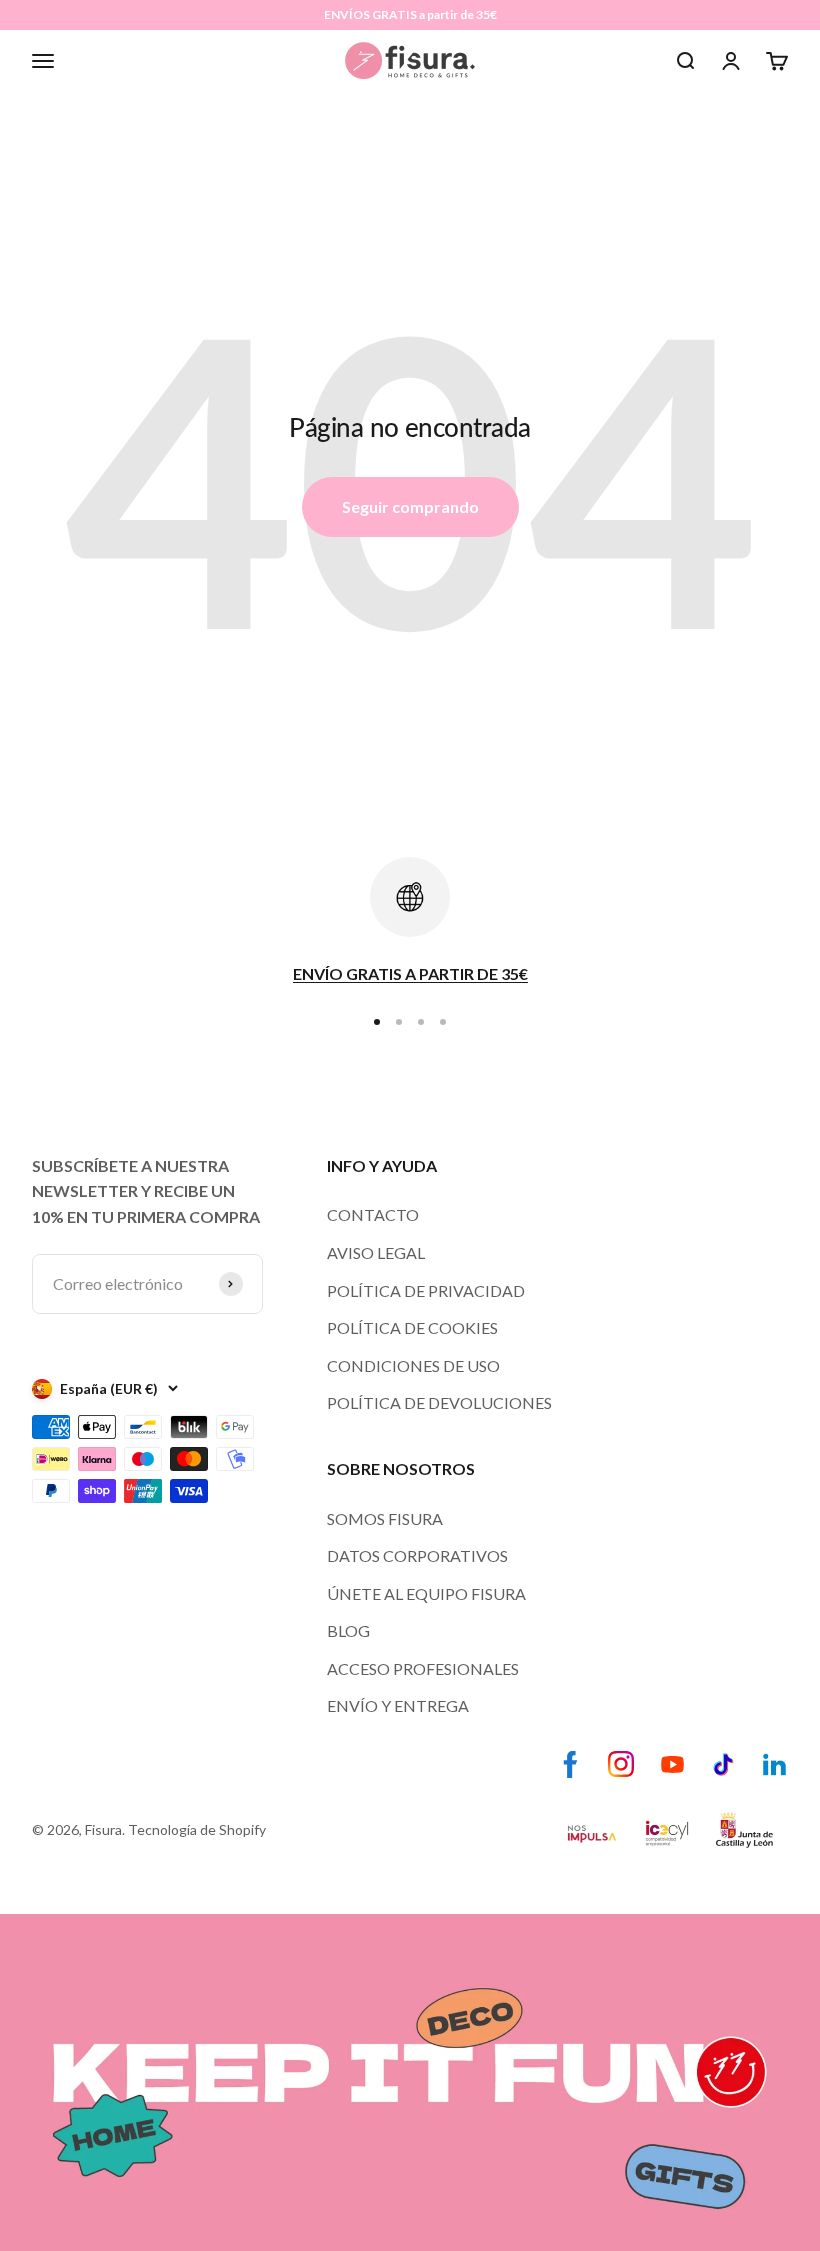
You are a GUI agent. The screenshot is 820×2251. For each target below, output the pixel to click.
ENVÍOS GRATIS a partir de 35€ (410, 14)
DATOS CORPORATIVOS (417, 1555)
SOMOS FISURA (385, 1518)
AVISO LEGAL (376, 1252)
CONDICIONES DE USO (413, 1365)
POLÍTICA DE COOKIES (412, 1327)
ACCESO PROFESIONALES (423, 1668)
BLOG (348, 1630)
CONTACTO (373, 1214)
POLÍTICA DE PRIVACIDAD (426, 1290)
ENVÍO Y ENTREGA (398, 1705)
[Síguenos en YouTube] (672, 1764)
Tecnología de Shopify (197, 1829)
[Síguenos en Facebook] (570, 1764)
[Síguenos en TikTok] (723, 1764)
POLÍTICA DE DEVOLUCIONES (439, 1402)
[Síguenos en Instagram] (621, 1764)
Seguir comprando (410, 506)
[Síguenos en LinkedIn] (774, 1764)
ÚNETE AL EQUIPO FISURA (426, 1593)
